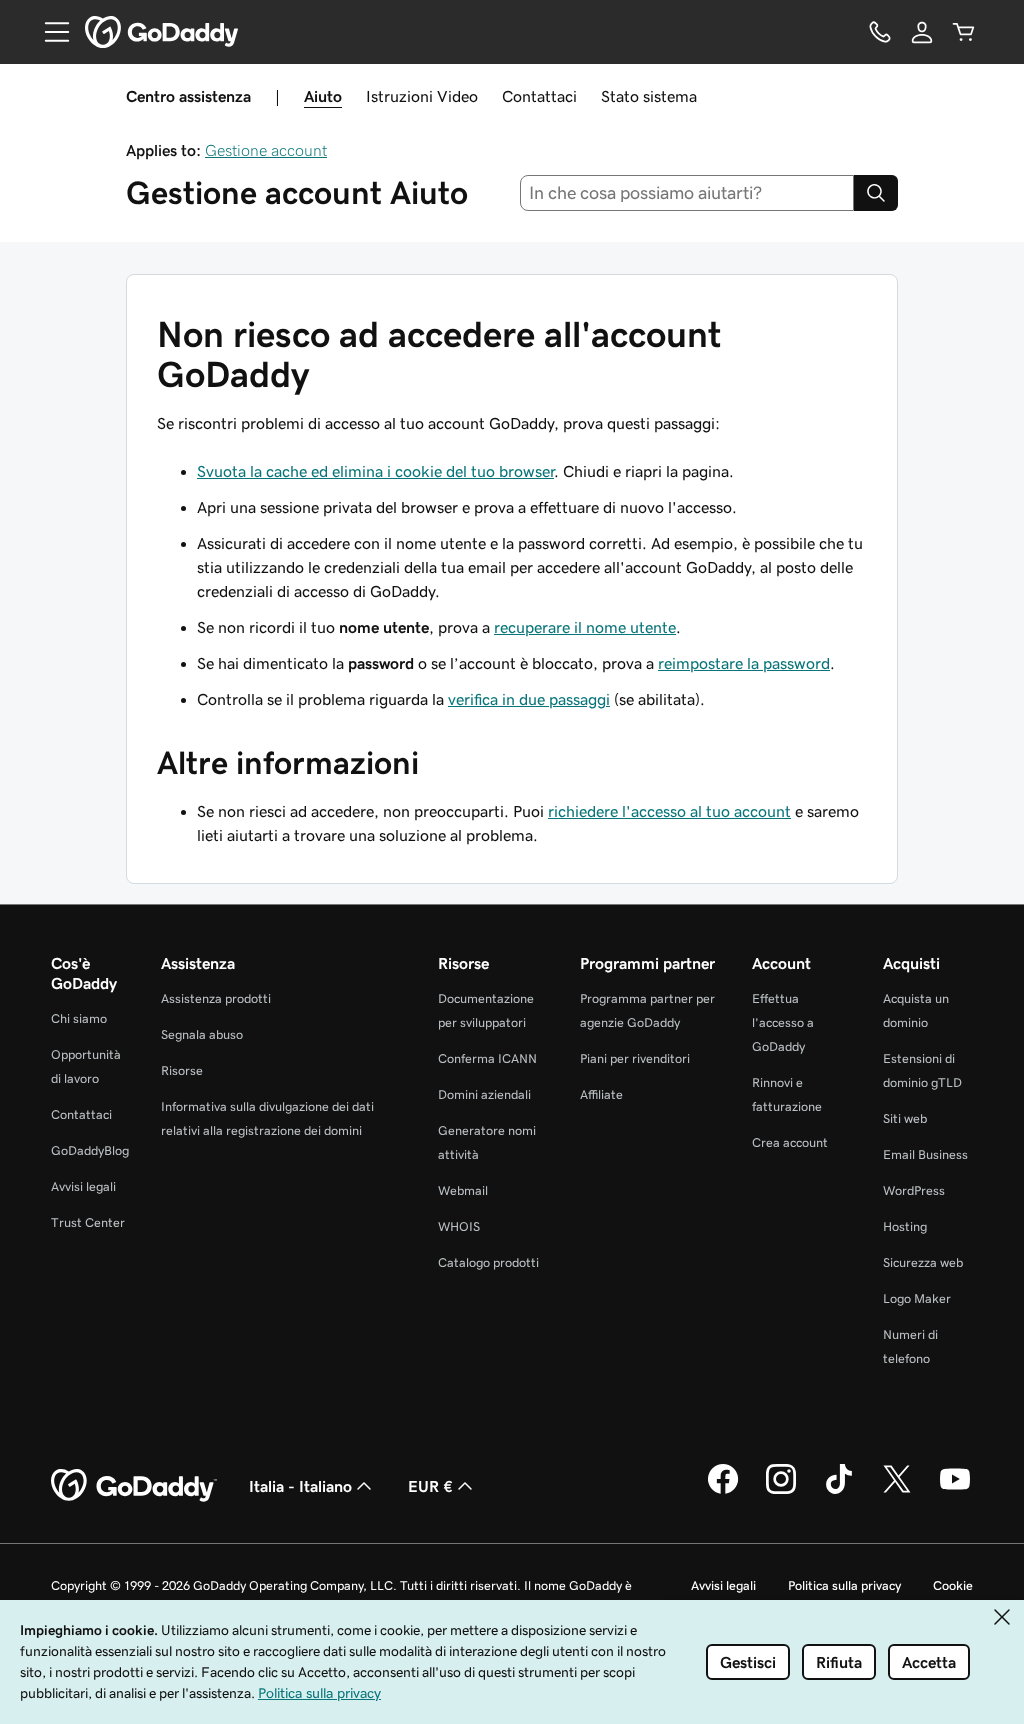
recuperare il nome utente (585, 627)
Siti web (905, 1118)
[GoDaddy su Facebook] (723, 1491)
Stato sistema (649, 96)
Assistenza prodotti (216, 998)
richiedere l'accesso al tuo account (669, 811)
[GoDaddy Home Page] (134, 1486)
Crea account (790, 1142)
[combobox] (687, 193)
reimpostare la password (744, 663)
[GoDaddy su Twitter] (897, 1491)
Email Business (925, 1154)
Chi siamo (79, 1018)
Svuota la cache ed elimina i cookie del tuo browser (375, 471)
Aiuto (323, 96)
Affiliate (601, 1094)
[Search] (876, 193)
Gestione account (266, 150)
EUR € (430, 1486)
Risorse (182, 1070)
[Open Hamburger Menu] (49, 32)
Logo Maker (917, 1298)
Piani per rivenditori (635, 1058)
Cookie (953, 1585)
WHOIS (459, 1226)
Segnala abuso (202, 1034)
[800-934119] (880, 32)
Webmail (463, 1190)
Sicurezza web (923, 1262)
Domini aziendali (484, 1094)
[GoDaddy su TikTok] (839, 1491)
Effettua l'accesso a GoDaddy (783, 1022)
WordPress (914, 1190)
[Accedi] (922, 32)
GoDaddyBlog (90, 1150)
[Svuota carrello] (964, 32)
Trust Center (88, 1222)
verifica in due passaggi (529, 699)
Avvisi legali (83, 1186)
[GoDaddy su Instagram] (781, 1491)
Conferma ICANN (487, 1058)
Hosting (905, 1226)
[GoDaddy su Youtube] (955, 1491)
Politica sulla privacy (844, 1585)
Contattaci (539, 96)
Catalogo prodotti (488, 1262)
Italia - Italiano (300, 1486)
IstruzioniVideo (422, 96)
